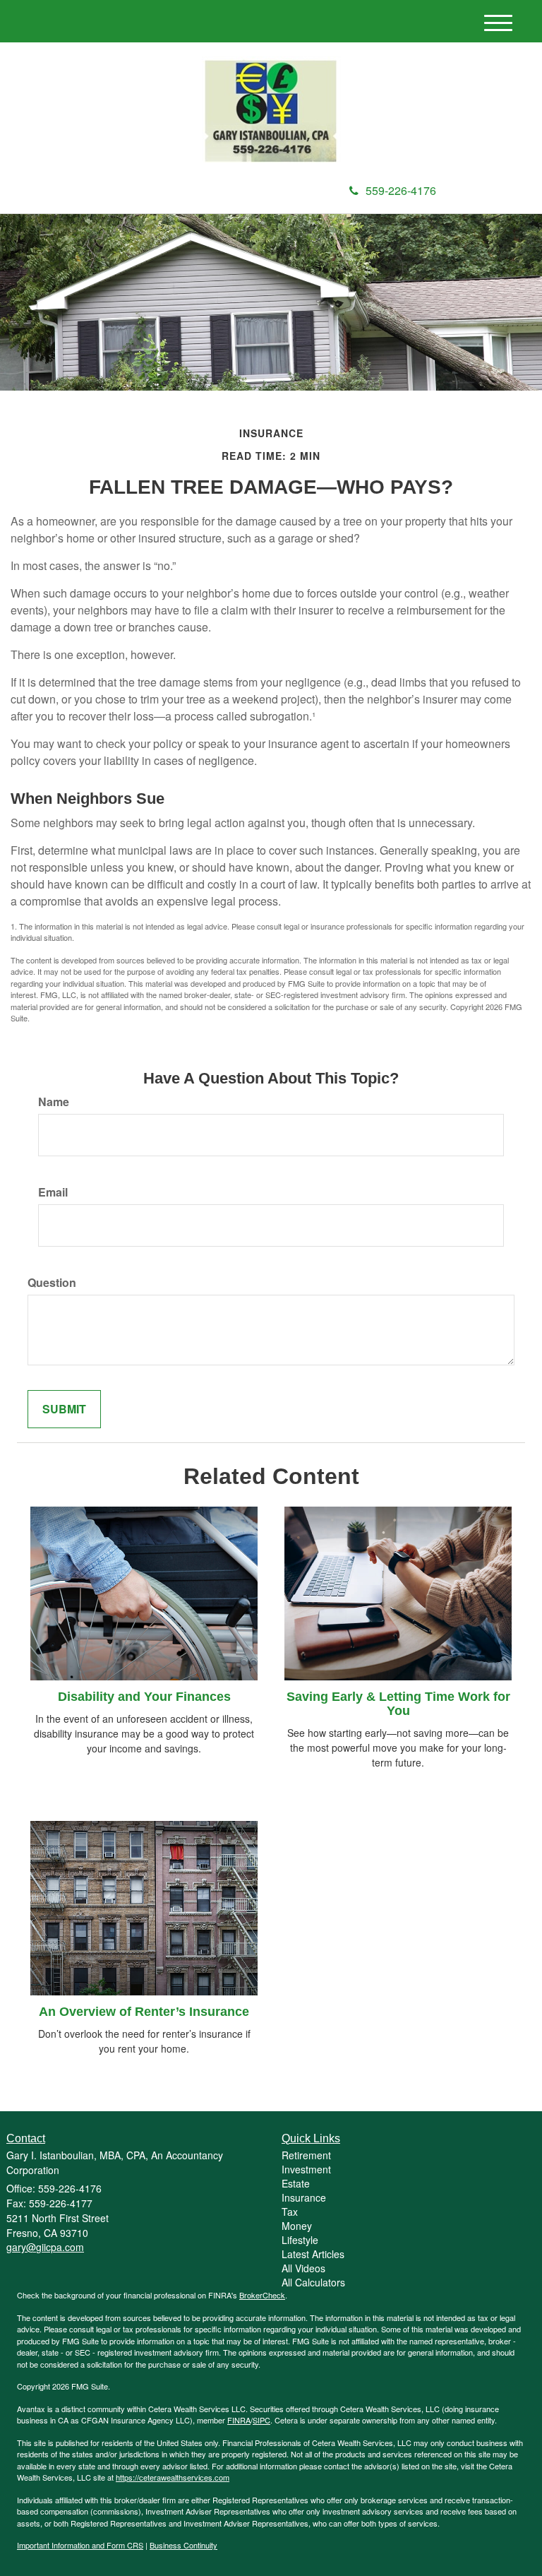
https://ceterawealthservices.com (173, 2477)
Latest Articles (313, 2254)
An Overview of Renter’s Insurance (144, 2012)
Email (53, 1192)
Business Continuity (183, 2545)
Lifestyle (300, 2240)
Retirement (306, 2155)
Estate (296, 2183)
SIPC (261, 2420)
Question (52, 1283)
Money (297, 2226)
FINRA (239, 2420)
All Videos (303, 2268)
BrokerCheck (262, 2295)
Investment (306, 2169)
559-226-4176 (401, 190)
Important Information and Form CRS (80, 2545)
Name (54, 1102)
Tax (290, 2212)
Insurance (304, 2197)
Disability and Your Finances (144, 1697)
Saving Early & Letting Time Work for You (398, 1704)
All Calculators (313, 2282)
